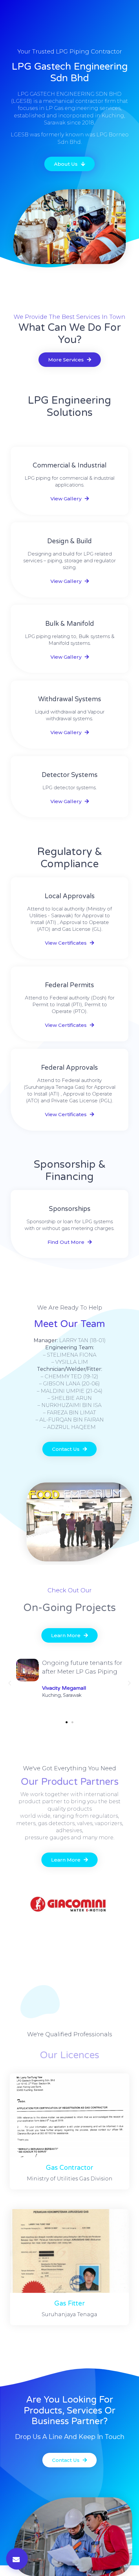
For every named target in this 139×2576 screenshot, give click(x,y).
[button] (67, 1722)
